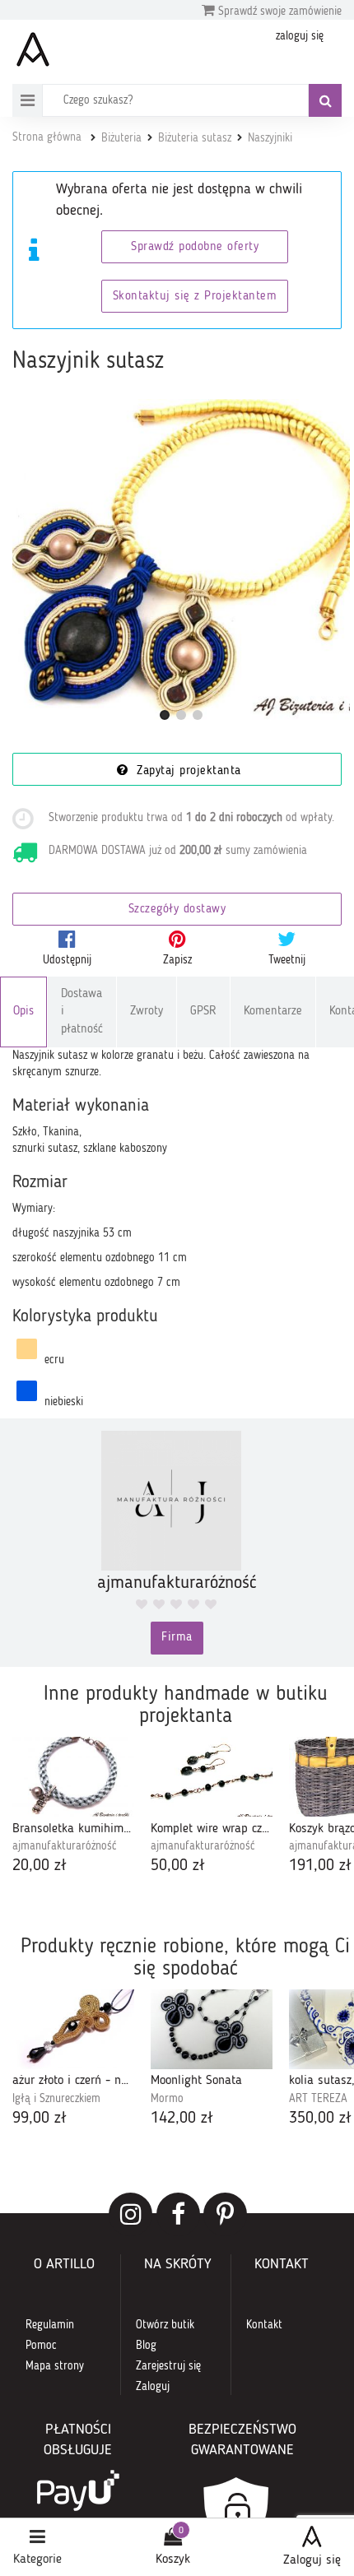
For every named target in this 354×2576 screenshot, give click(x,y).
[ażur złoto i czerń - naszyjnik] (73, 2029)
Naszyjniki (270, 138)
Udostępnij (67, 960)
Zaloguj (153, 2387)
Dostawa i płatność (82, 1012)
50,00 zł (178, 1866)
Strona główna (47, 137)
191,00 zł (320, 1866)
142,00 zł (182, 2119)
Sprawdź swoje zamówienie (278, 12)
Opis (23, 1012)
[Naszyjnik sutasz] (181, 568)
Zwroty (147, 1012)
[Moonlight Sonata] (212, 2029)
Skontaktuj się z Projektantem (195, 297)
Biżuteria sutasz (195, 138)
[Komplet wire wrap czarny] (212, 1777)
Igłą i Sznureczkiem (56, 2099)
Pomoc (41, 2346)
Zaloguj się (312, 2560)
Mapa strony (55, 2366)
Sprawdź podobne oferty (195, 247)
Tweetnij (287, 960)
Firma (177, 1638)
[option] (73, 1808)
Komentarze (273, 1012)
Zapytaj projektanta (187, 771)
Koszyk (173, 2560)
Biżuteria (121, 138)
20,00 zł (40, 1866)
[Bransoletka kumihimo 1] (73, 1777)
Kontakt (264, 2325)
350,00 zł (320, 2119)
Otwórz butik (165, 2325)
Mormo (167, 2099)
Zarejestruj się (168, 2366)
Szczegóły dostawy (177, 910)
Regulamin (50, 2325)
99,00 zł (40, 2119)
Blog (146, 2346)
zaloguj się (300, 36)
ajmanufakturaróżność (65, 1846)
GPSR (203, 1012)
